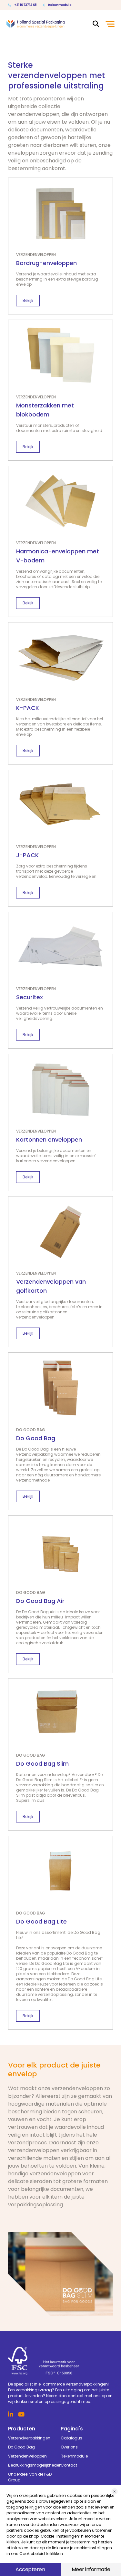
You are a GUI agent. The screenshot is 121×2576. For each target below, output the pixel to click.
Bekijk (28, 300)
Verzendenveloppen (27, 2456)
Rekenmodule (60, 5)
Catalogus (71, 2438)
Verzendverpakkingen (29, 2438)
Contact (69, 2465)
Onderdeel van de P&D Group (30, 2477)
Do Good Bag (21, 2447)
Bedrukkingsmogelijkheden (34, 2465)
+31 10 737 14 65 (25, 5)
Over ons (69, 2447)
